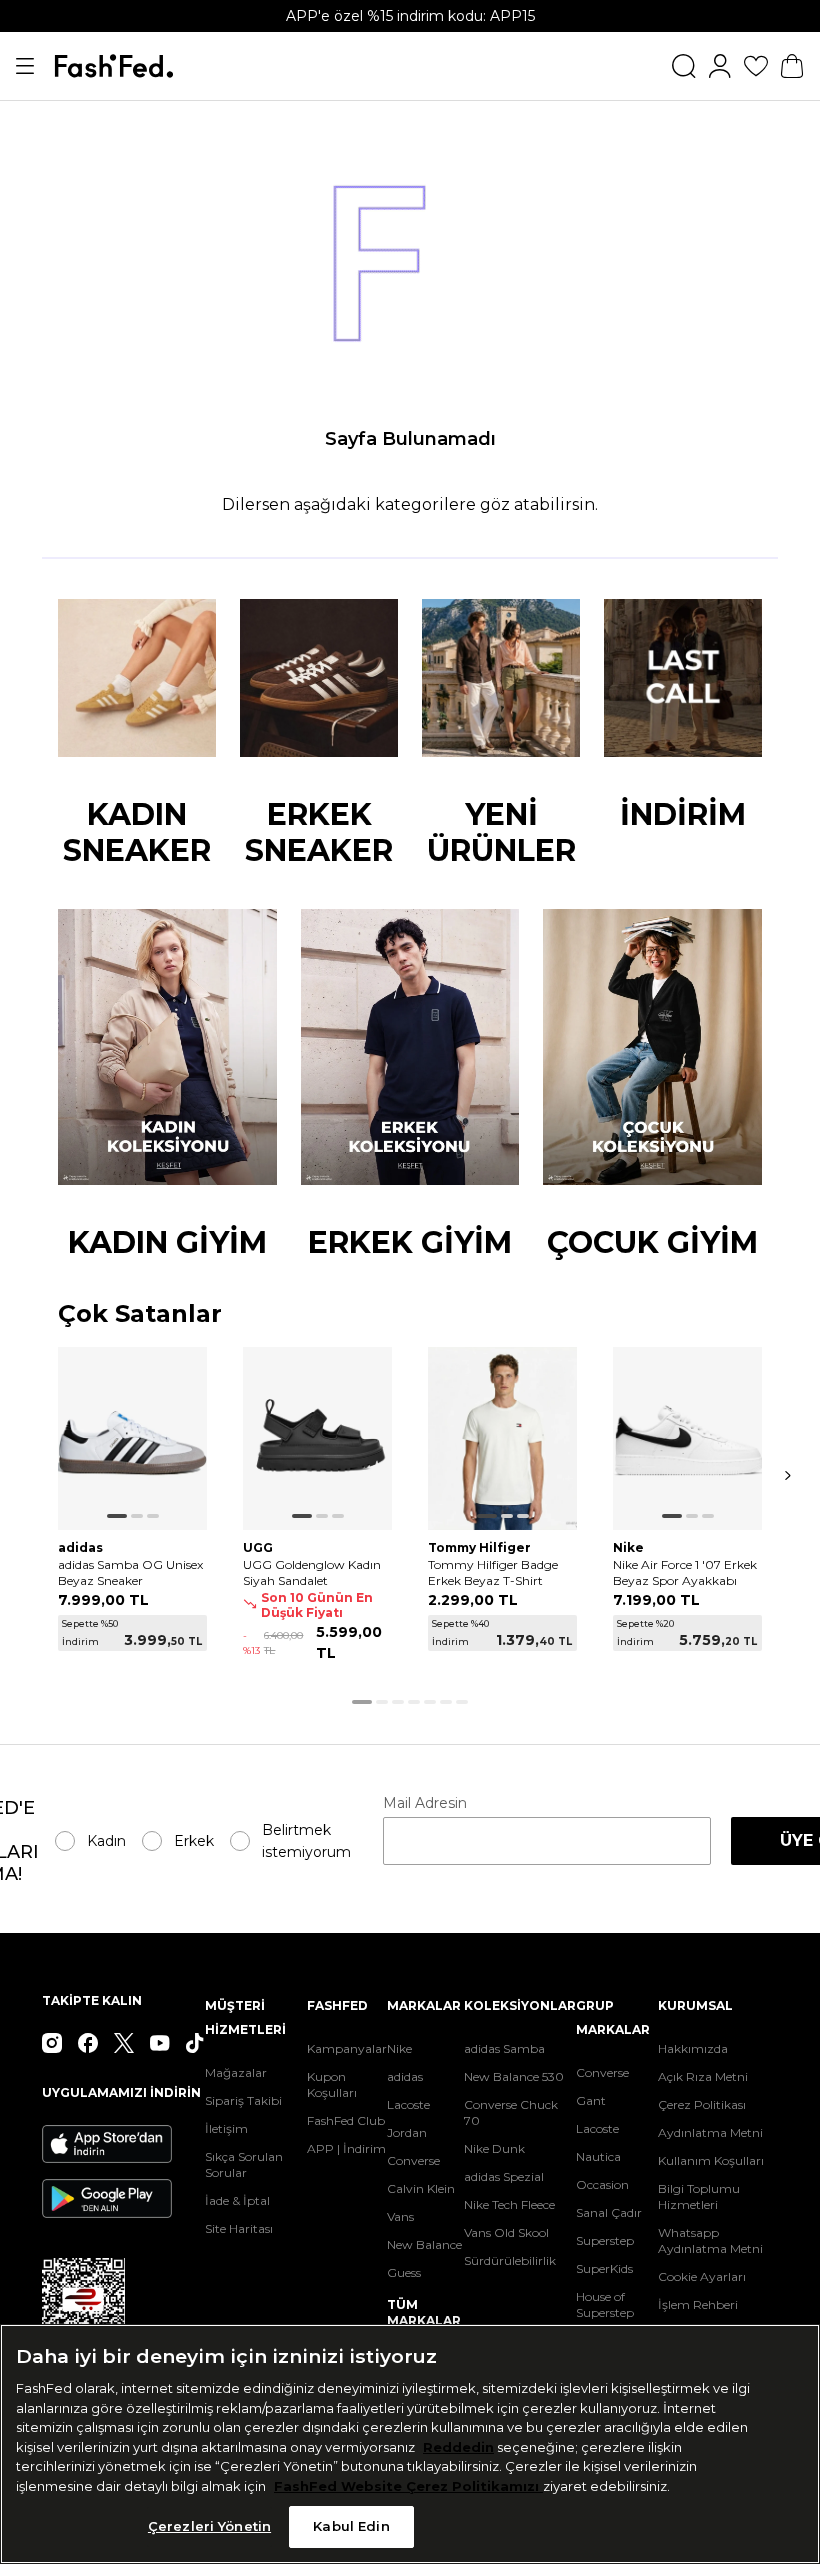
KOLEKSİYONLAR (520, 2005)
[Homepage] (114, 66)
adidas (405, 2076)
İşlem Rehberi (698, 2304)
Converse (413, 2160)
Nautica (598, 2156)
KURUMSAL (695, 2005)
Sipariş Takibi (243, 2100)
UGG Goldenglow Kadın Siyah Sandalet (312, 1572)
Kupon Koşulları (332, 2084)
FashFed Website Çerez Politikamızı (408, 2486)
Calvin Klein (421, 2188)
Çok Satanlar (140, 1314)
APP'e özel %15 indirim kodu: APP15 (410, 16)
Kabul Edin (351, 2526)
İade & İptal (237, 2200)
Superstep (605, 2240)
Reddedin (458, 2447)
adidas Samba (504, 2048)
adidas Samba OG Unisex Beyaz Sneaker (130, 1572)
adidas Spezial (504, 2176)
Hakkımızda (693, 2048)
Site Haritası (239, 2228)
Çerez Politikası (702, 2104)
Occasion (602, 2184)
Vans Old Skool (506, 2232)
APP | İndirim (346, 2148)
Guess (404, 2272)
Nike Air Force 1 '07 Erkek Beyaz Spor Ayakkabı (685, 1572)
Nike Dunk (494, 2148)
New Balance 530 (514, 2076)
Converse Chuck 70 (511, 2112)
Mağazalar (236, 2072)
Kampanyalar (347, 2048)
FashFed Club (346, 2120)
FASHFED (337, 2005)
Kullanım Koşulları (711, 2160)
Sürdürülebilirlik (510, 2260)
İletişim (226, 2128)
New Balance (424, 2244)
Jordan (407, 2132)
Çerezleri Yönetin (209, 2526)
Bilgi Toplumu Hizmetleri (699, 2196)
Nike (399, 2048)
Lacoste (408, 2104)
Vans (400, 2216)
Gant (591, 2100)
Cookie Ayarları (702, 2276)
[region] (410, 2444)
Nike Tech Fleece (509, 2204)
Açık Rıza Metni (703, 2076)
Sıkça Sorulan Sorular (244, 2164)
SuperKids (604, 2268)
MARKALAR (424, 2005)
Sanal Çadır (609, 2212)
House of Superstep (605, 2304)
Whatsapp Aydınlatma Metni (710, 2240)
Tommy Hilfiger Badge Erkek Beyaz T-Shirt (493, 1572)
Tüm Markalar (424, 2312)
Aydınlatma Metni (710, 2132)
